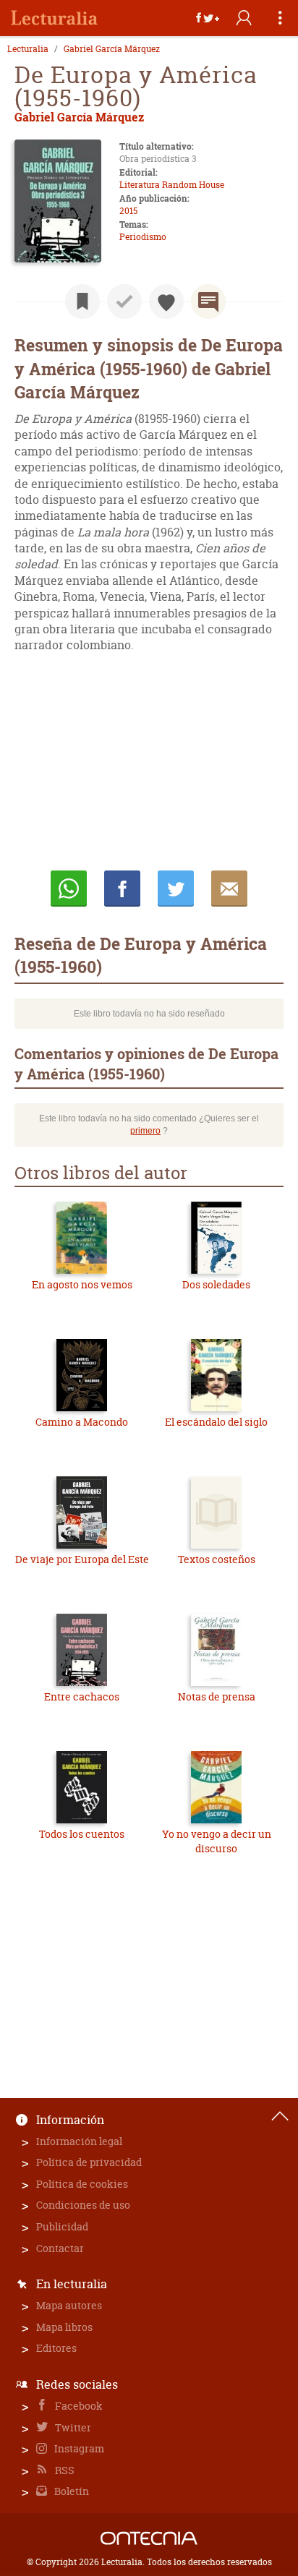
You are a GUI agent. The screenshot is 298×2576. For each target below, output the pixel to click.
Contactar (60, 2248)
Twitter (72, 2427)
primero (145, 1131)
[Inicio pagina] (280, 2116)
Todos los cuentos (82, 1834)
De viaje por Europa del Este (82, 1559)
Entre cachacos (82, 1696)
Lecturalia (28, 49)
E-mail (229, 889)
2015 (128, 211)
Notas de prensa (217, 1696)
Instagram (78, 2448)
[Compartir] (208, 18)
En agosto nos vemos (82, 1284)
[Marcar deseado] (166, 301)
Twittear (176, 889)
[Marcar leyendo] (82, 301)
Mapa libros (64, 2327)
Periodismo (143, 237)
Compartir (122, 889)
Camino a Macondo (82, 1422)
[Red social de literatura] (54, 18)
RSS (64, 2470)
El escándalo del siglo (216, 1422)
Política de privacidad (89, 2162)
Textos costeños (217, 1559)
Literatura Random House (172, 185)
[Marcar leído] (124, 301)
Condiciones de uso (83, 2205)
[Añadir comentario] (208, 301)
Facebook (78, 2406)
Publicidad (62, 2226)
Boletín (71, 2491)
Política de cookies (82, 2184)
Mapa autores (69, 2305)
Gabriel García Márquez (112, 49)
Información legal (79, 2141)
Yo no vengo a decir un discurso (217, 1841)
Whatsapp (69, 889)
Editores (56, 2348)
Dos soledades (216, 1284)
